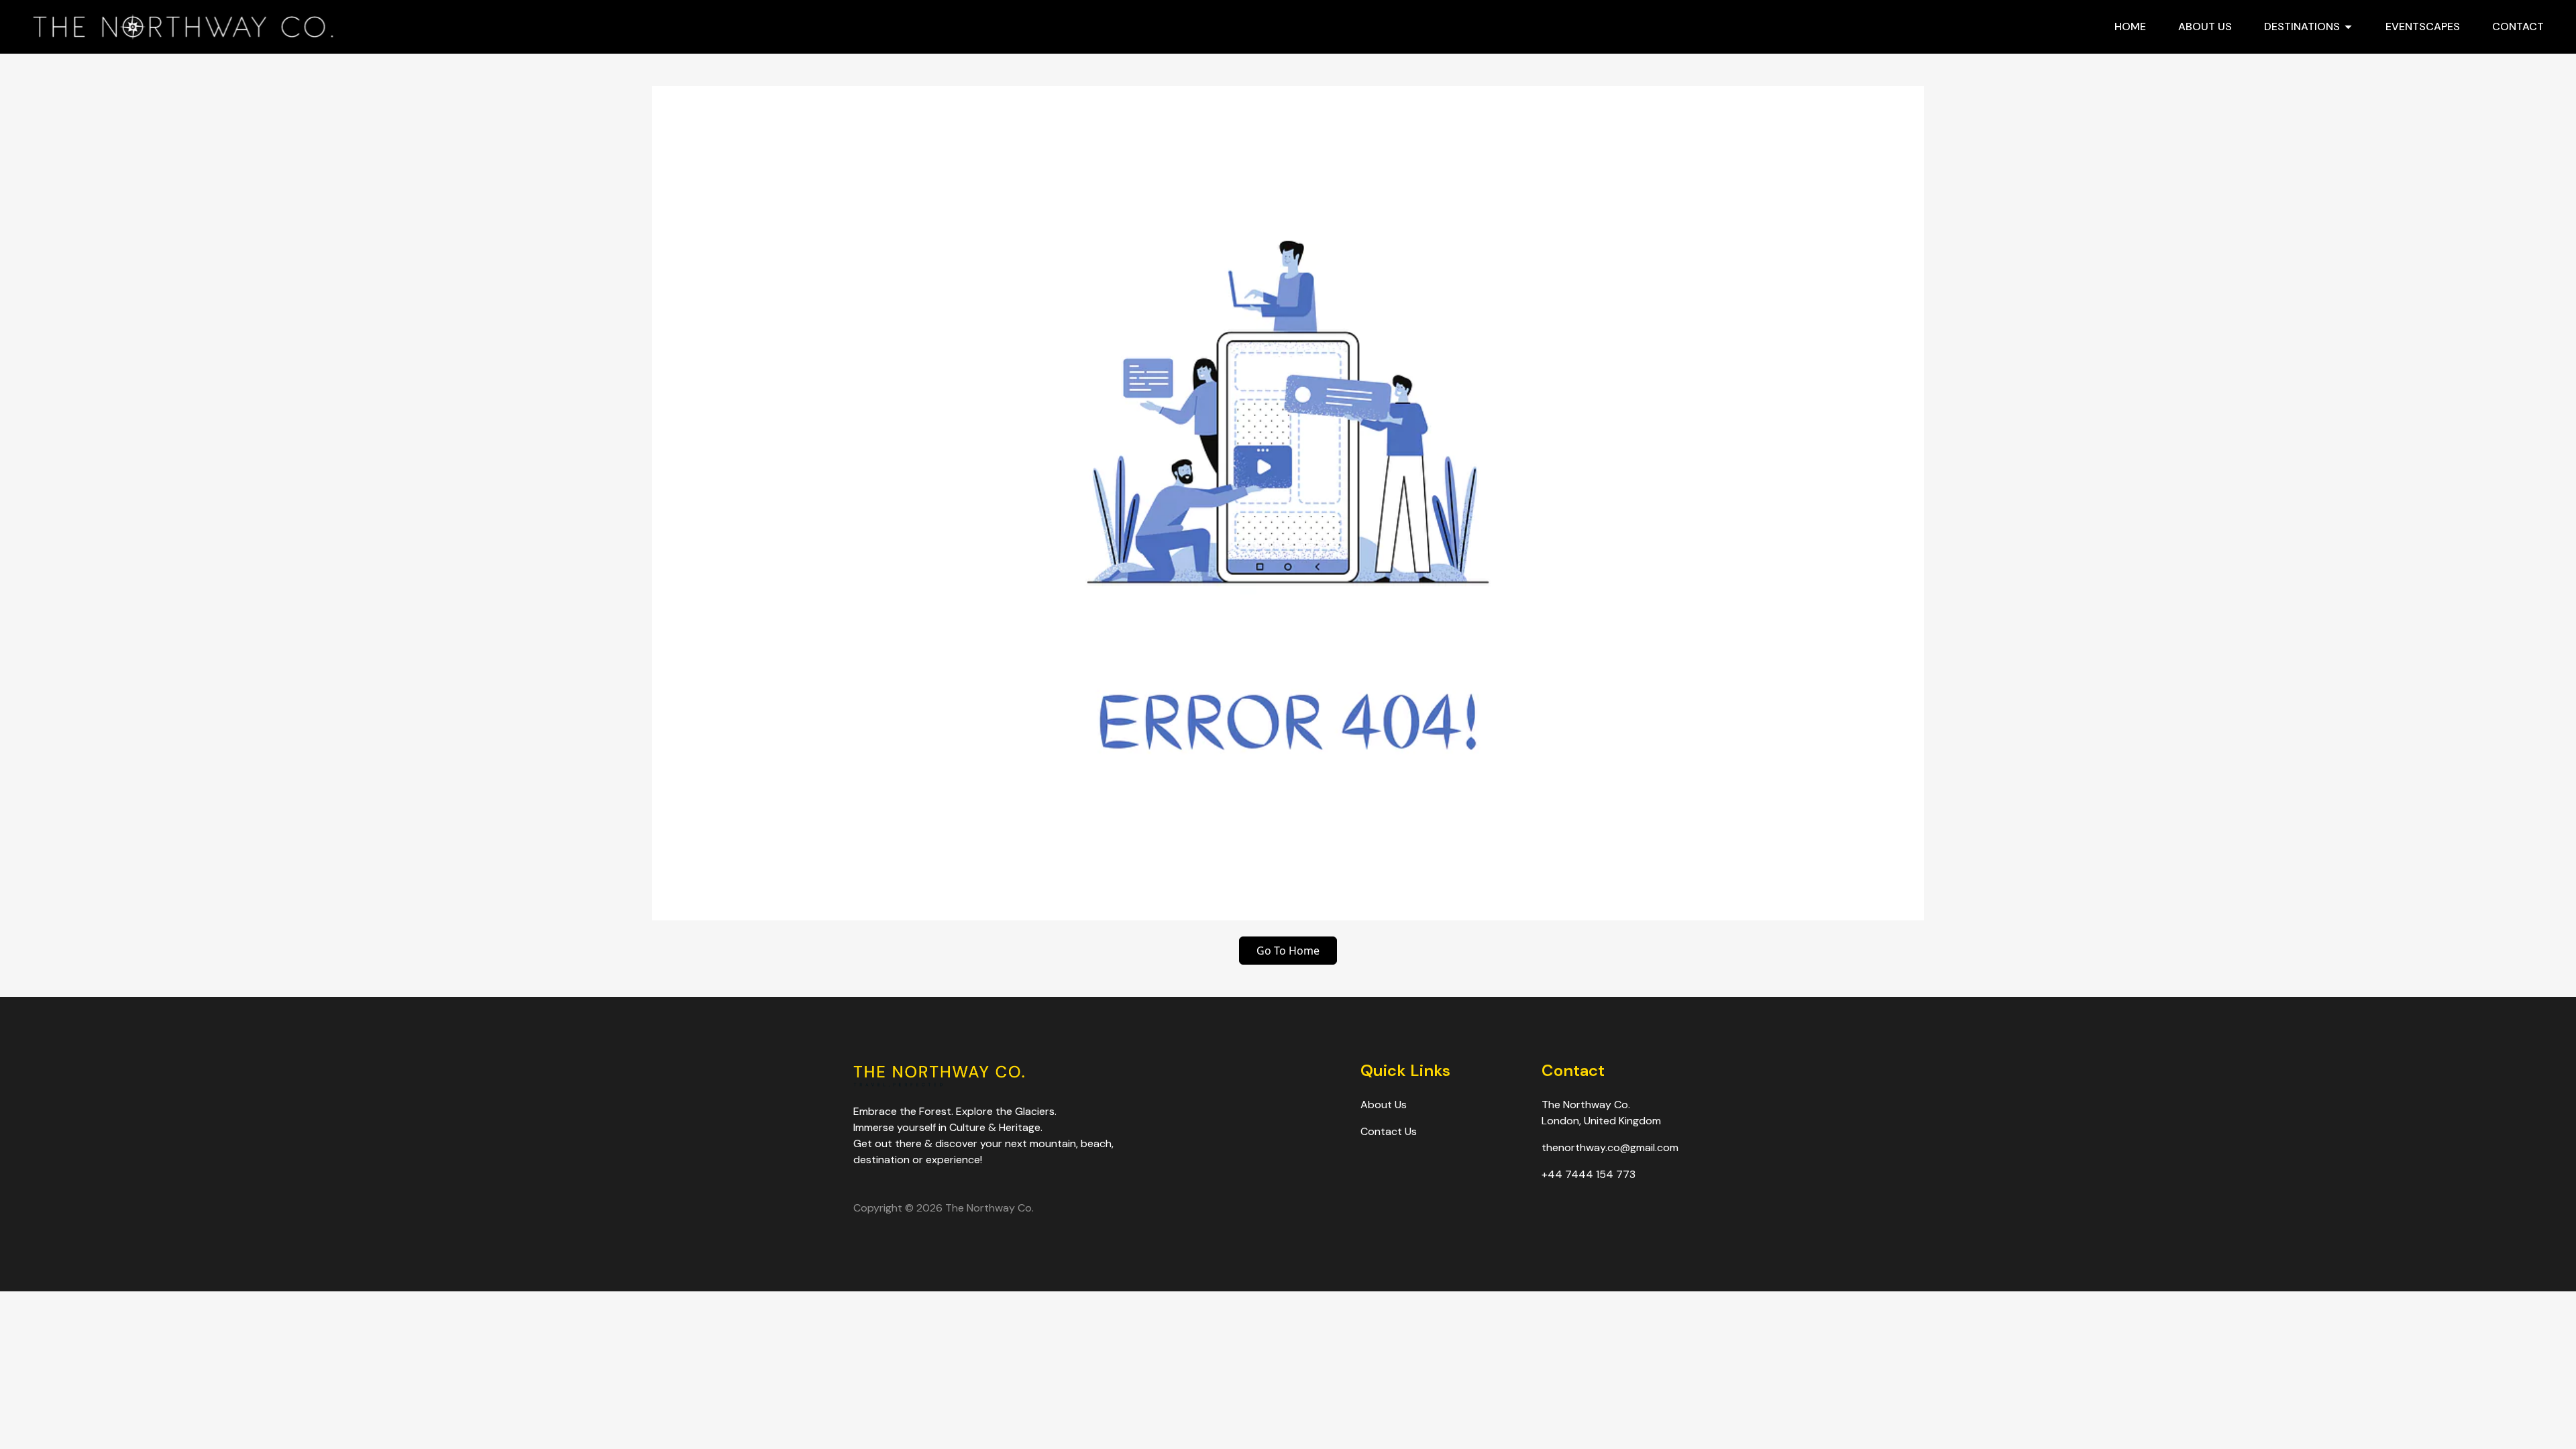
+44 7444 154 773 (1589, 1174)
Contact (2518, 26)
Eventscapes (2423, 26)
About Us (2205, 26)
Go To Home (1288, 951)
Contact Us (1389, 1131)
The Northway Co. (989, 1208)
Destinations (2302, 26)
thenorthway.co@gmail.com (1610, 1147)
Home (2130, 26)
